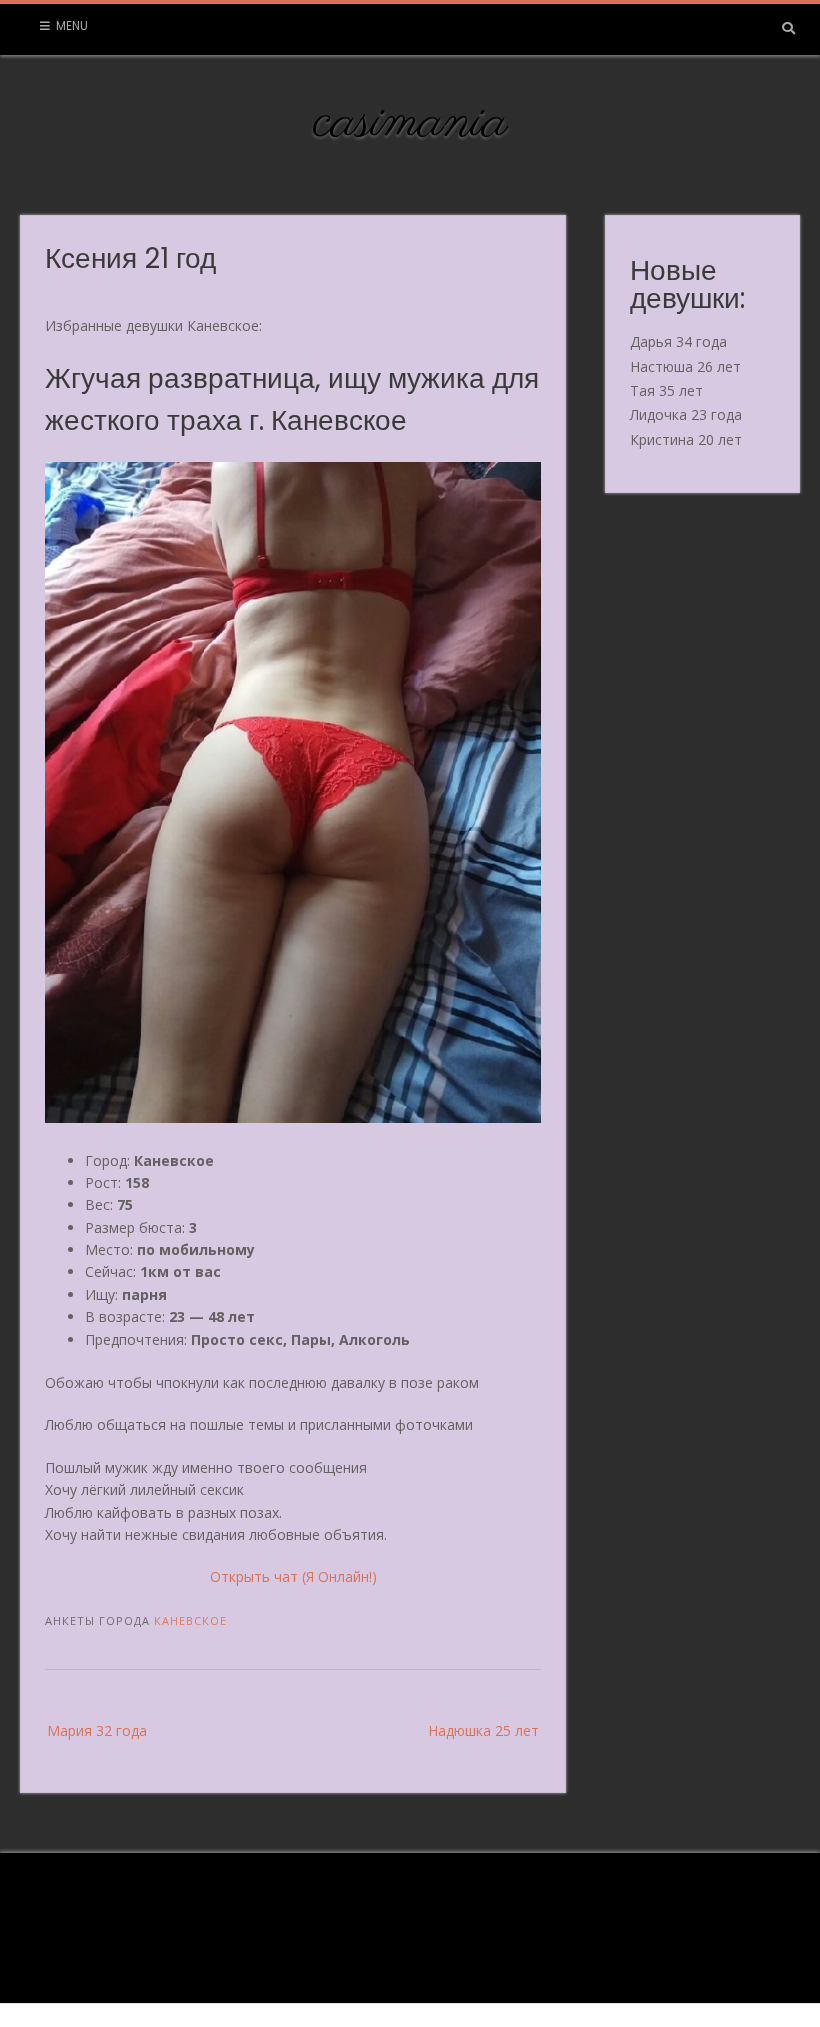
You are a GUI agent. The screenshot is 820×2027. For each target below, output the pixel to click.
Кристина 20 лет (686, 439)
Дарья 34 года (678, 341)
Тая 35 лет (666, 390)
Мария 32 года (97, 1730)
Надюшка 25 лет (483, 1730)
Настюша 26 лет (685, 366)
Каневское (190, 1620)
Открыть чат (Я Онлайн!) (293, 1576)
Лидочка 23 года (686, 414)
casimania (410, 123)
